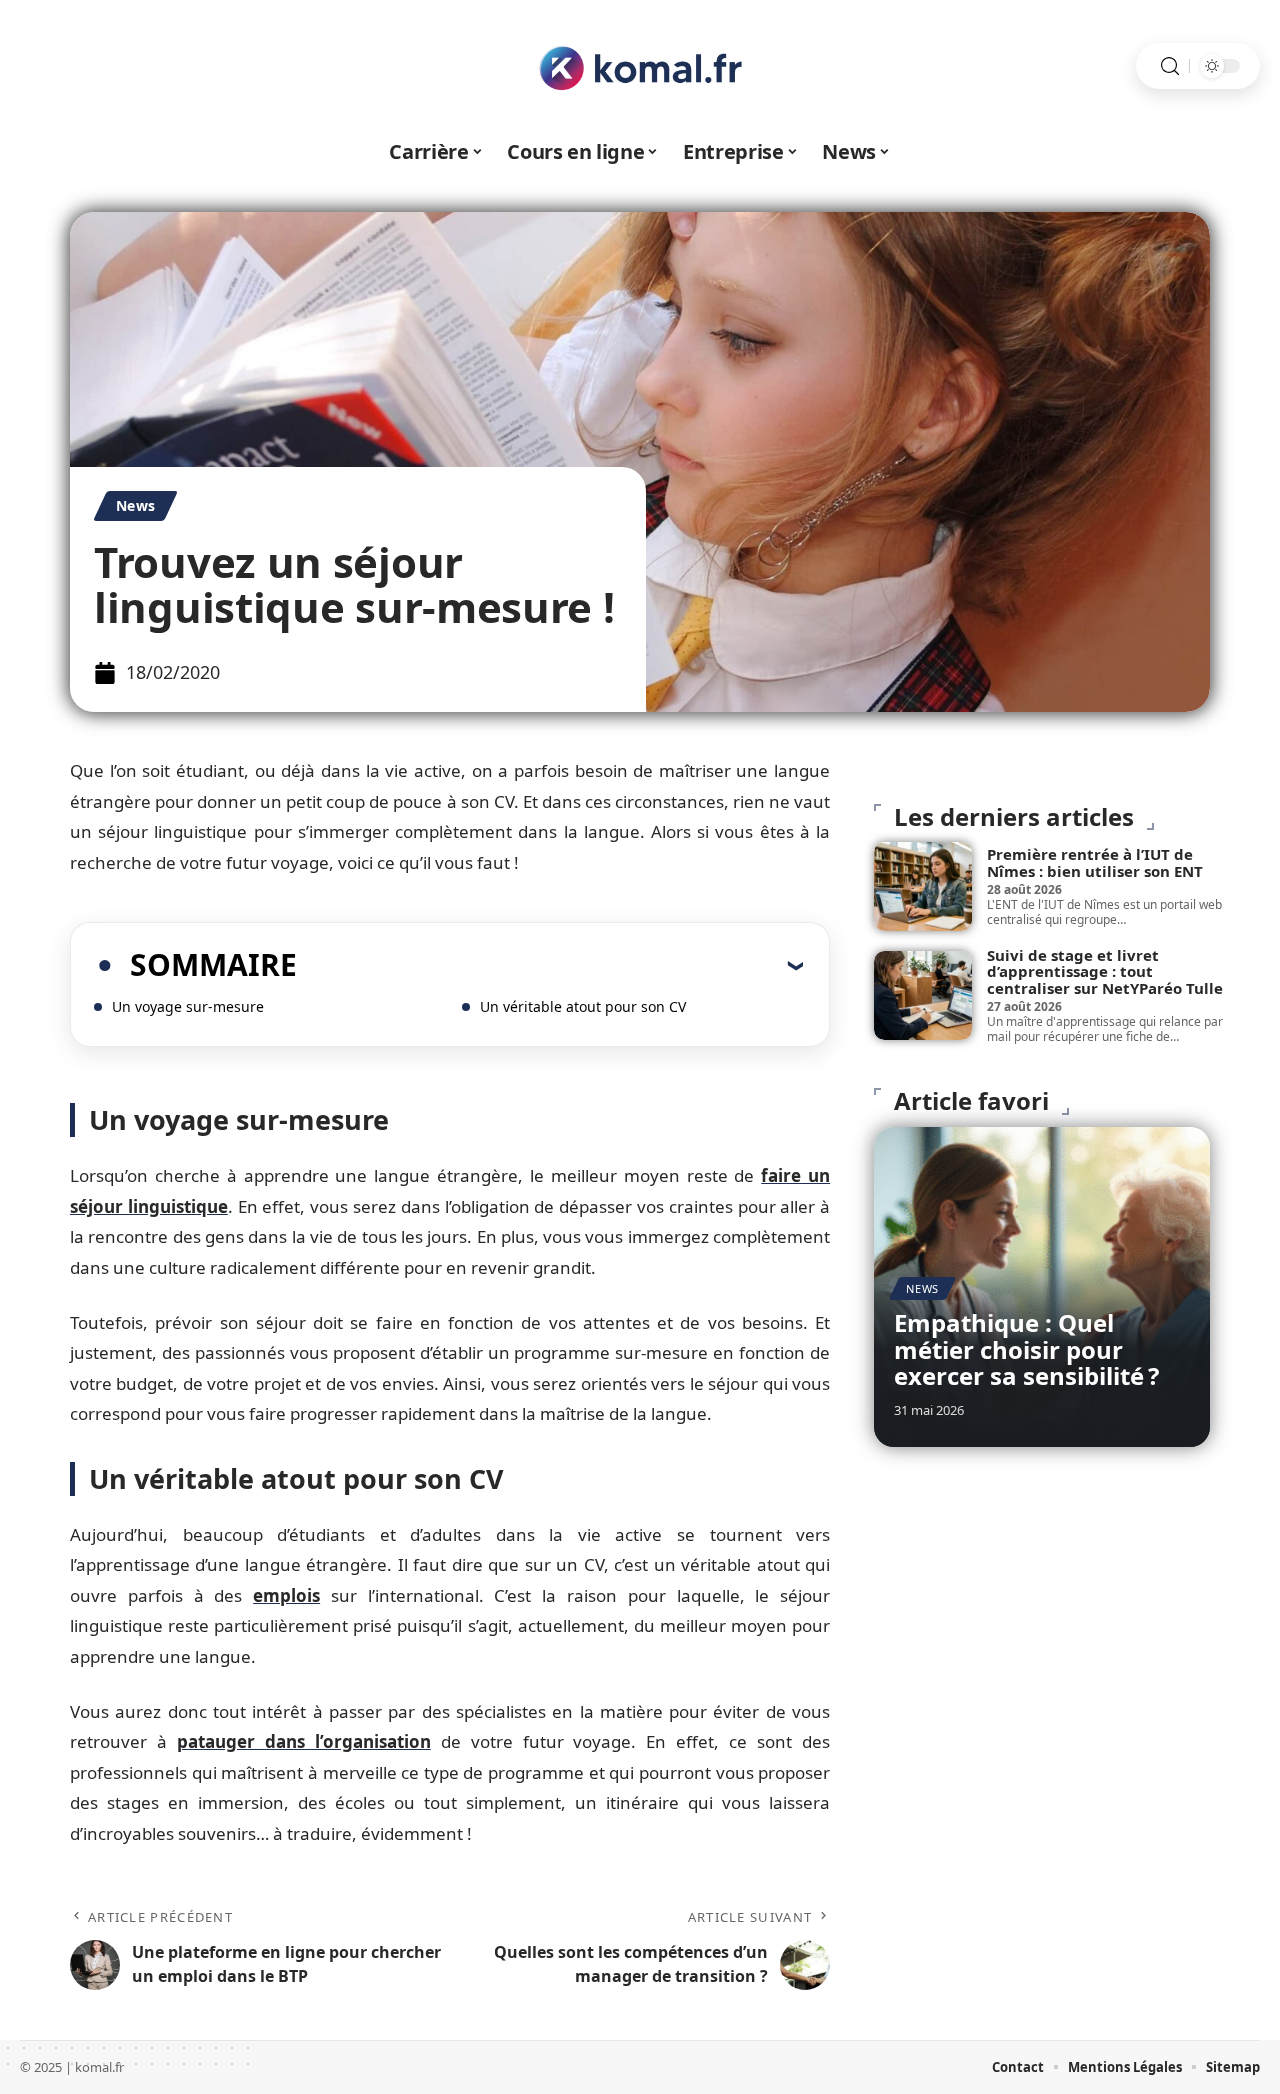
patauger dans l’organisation (304, 1741)
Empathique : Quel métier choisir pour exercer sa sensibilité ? (1026, 1349)
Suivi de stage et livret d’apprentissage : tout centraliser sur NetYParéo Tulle (1105, 971)
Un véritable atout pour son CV (583, 1006)
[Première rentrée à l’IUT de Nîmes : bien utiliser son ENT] (923, 886)
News (135, 505)
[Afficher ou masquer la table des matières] (550, 965)
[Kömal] (640, 66)
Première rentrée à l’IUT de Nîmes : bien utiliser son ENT (1095, 862)
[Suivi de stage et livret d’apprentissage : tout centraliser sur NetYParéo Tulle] (923, 995)
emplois (286, 1595)
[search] (1170, 66)
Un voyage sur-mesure (188, 1006)
